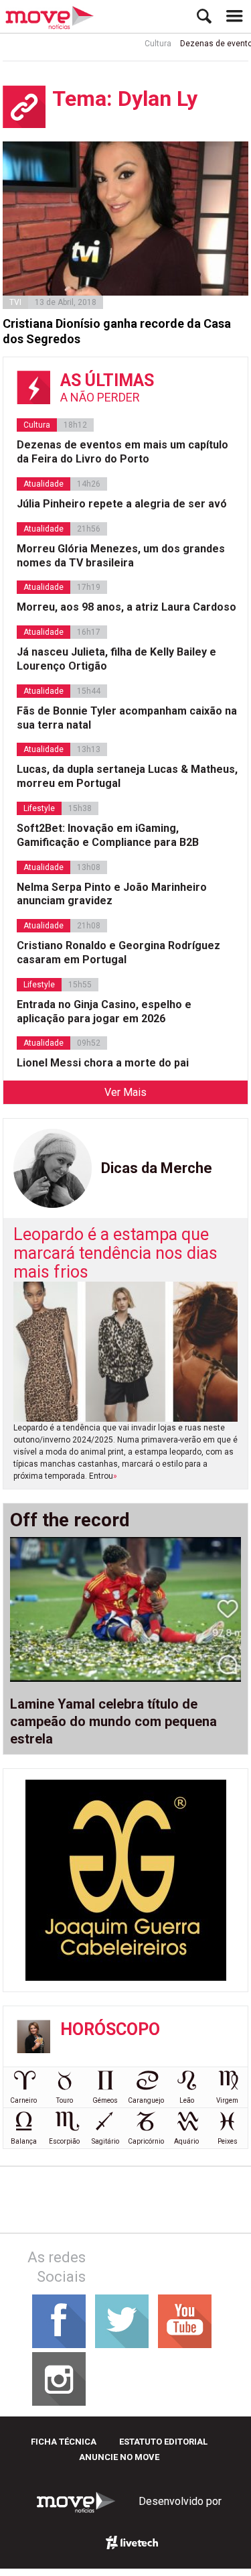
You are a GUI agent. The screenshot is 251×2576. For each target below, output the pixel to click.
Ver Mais (125, 1092)
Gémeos (105, 2100)
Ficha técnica (64, 2442)
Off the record (70, 1520)
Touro (65, 2100)
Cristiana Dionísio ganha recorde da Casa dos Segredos (117, 331)
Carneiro (23, 2100)
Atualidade (44, 484)
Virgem (227, 2100)
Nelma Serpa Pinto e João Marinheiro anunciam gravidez (112, 894)
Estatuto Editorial (163, 2442)
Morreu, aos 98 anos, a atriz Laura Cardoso (127, 607)
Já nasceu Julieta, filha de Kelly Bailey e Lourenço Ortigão (116, 659)
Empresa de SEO (133, 2542)
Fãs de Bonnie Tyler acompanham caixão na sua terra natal (127, 718)
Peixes (228, 2141)
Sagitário (105, 2141)
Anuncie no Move (119, 2457)
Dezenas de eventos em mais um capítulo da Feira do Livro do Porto (122, 452)
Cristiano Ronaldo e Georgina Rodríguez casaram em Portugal (118, 953)
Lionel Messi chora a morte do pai (103, 1063)
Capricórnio (146, 2141)
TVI (15, 302)
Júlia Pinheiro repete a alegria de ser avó (122, 504)
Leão (187, 2100)
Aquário (186, 2141)
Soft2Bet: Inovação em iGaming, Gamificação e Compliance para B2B (108, 835)
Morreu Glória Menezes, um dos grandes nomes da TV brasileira (121, 556)
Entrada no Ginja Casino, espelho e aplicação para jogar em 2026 (104, 1011)
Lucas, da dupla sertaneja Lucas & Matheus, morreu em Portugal (127, 776)
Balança (24, 2141)
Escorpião (64, 2141)
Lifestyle (39, 808)
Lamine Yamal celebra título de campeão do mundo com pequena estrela (113, 1721)
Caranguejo (146, 2100)
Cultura (148, 44)
